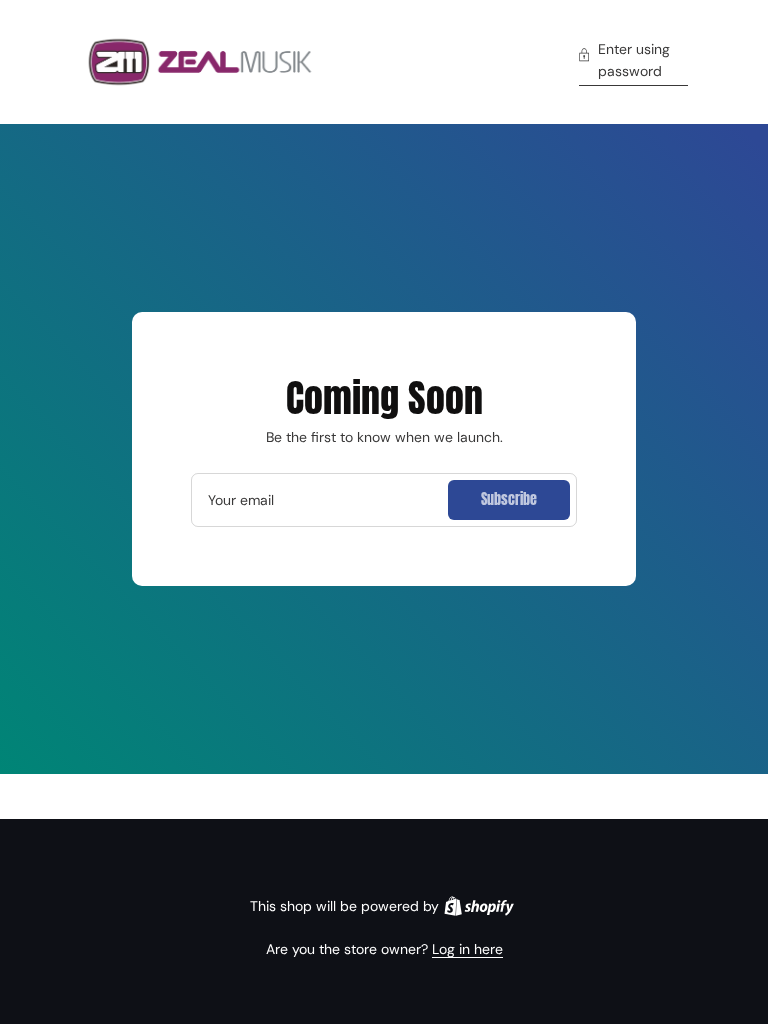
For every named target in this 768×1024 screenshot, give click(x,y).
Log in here (467, 949)
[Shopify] (479, 906)
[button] (633, 62)
